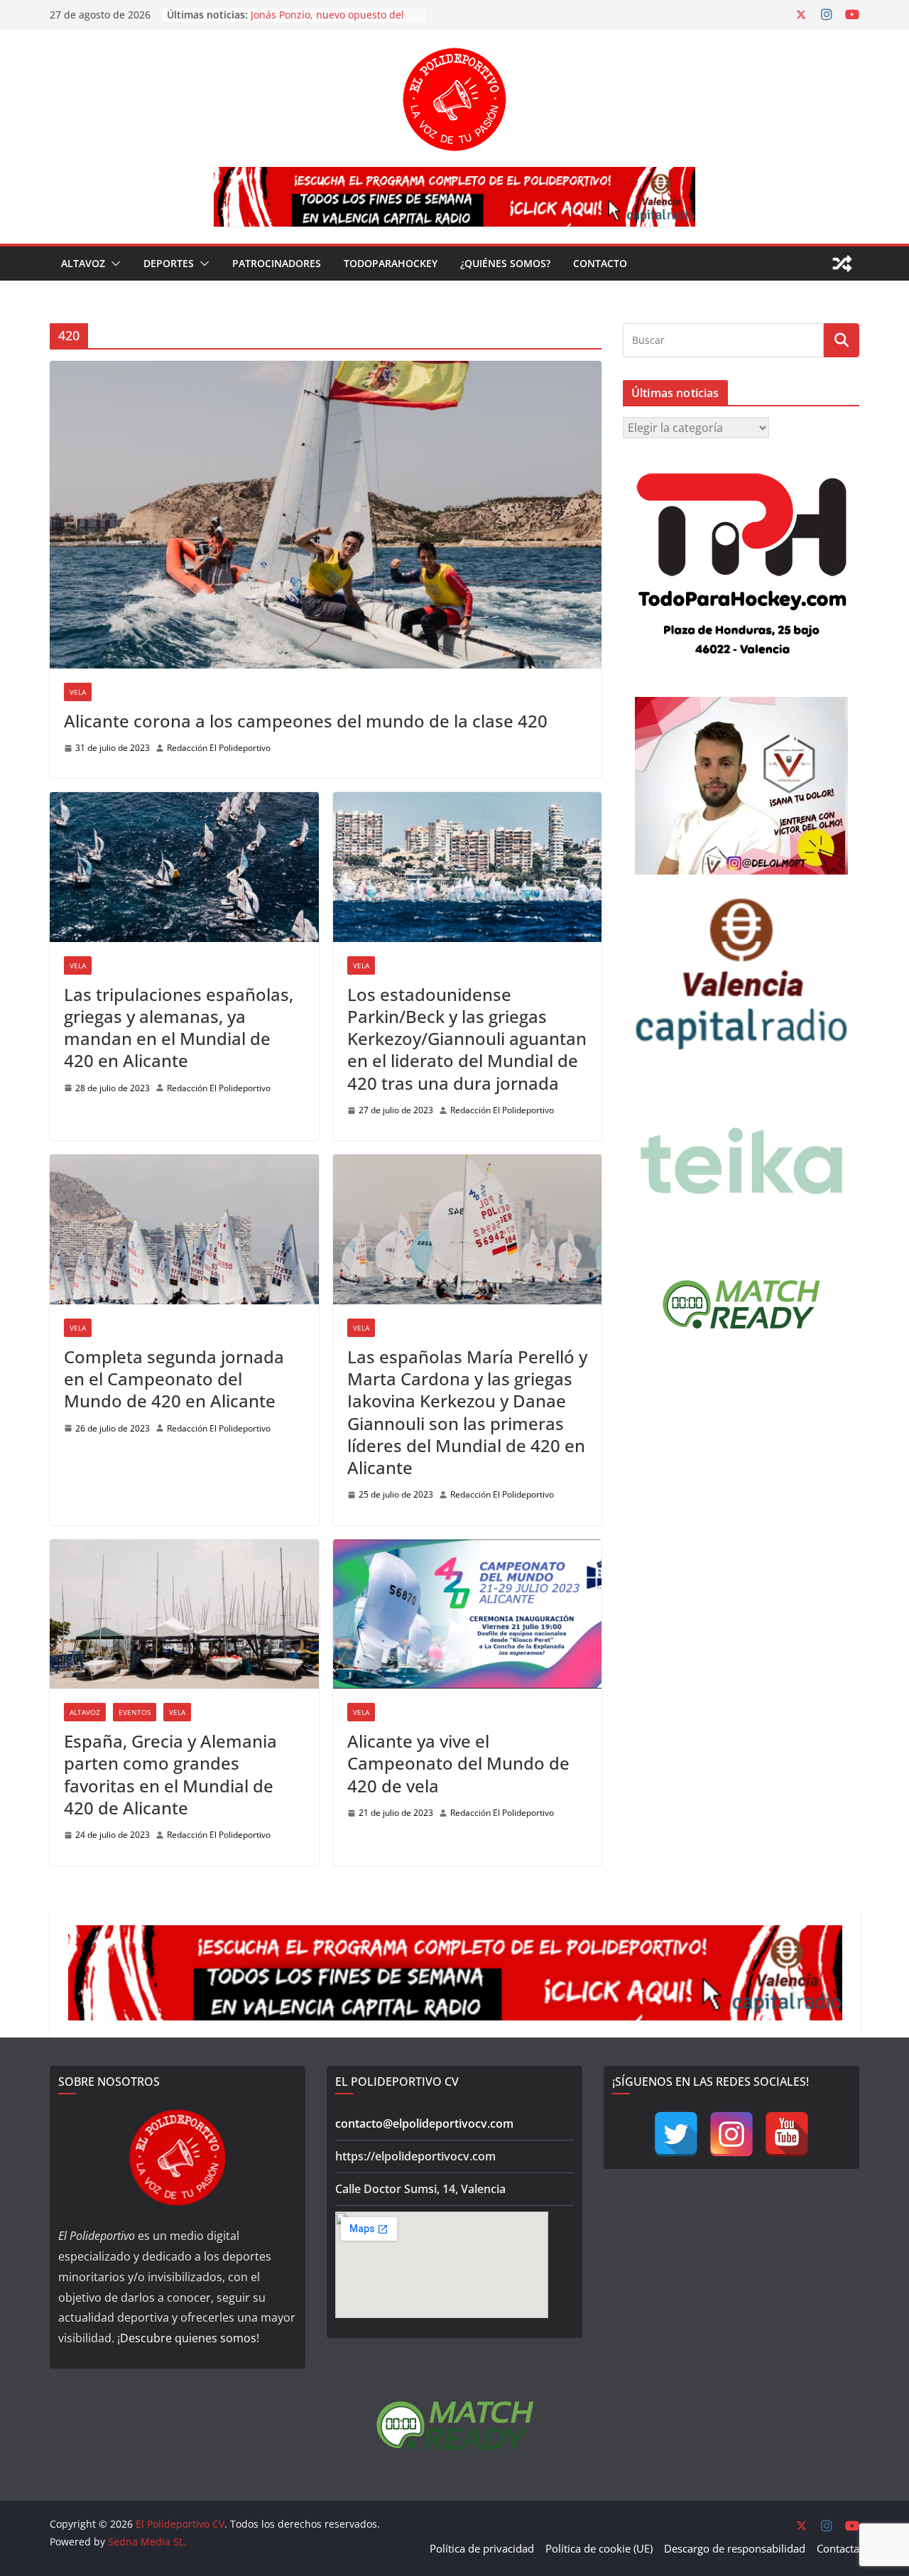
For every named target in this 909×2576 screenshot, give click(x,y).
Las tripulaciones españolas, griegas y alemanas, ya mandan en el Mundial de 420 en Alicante (179, 1028)
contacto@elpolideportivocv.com (424, 2123)
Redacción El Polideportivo (219, 748)
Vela (78, 692)
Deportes (169, 263)
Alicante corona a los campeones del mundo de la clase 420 (306, 721)
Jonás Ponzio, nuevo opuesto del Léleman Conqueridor (327, 22)
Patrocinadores (277, 263)
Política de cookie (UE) (599, 2548)
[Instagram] (731, 2134)
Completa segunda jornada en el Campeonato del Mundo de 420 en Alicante (174, 1379)
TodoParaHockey (391, 263)
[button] (113, 264)
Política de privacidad (482, 2548)
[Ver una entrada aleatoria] (842, 264)
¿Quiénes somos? (505, 263)
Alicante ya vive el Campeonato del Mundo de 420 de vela (458, 1763)
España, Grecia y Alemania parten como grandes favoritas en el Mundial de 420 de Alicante (170, 1774)
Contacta (838, 2548)
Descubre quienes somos (188, 2338)
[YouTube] (787, 2134)
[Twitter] (676, 2134)
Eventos (135, 1712)
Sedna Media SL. (147, 2542)
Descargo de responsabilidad (735, 2548)
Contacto (600, 263)
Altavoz (83, 263)
